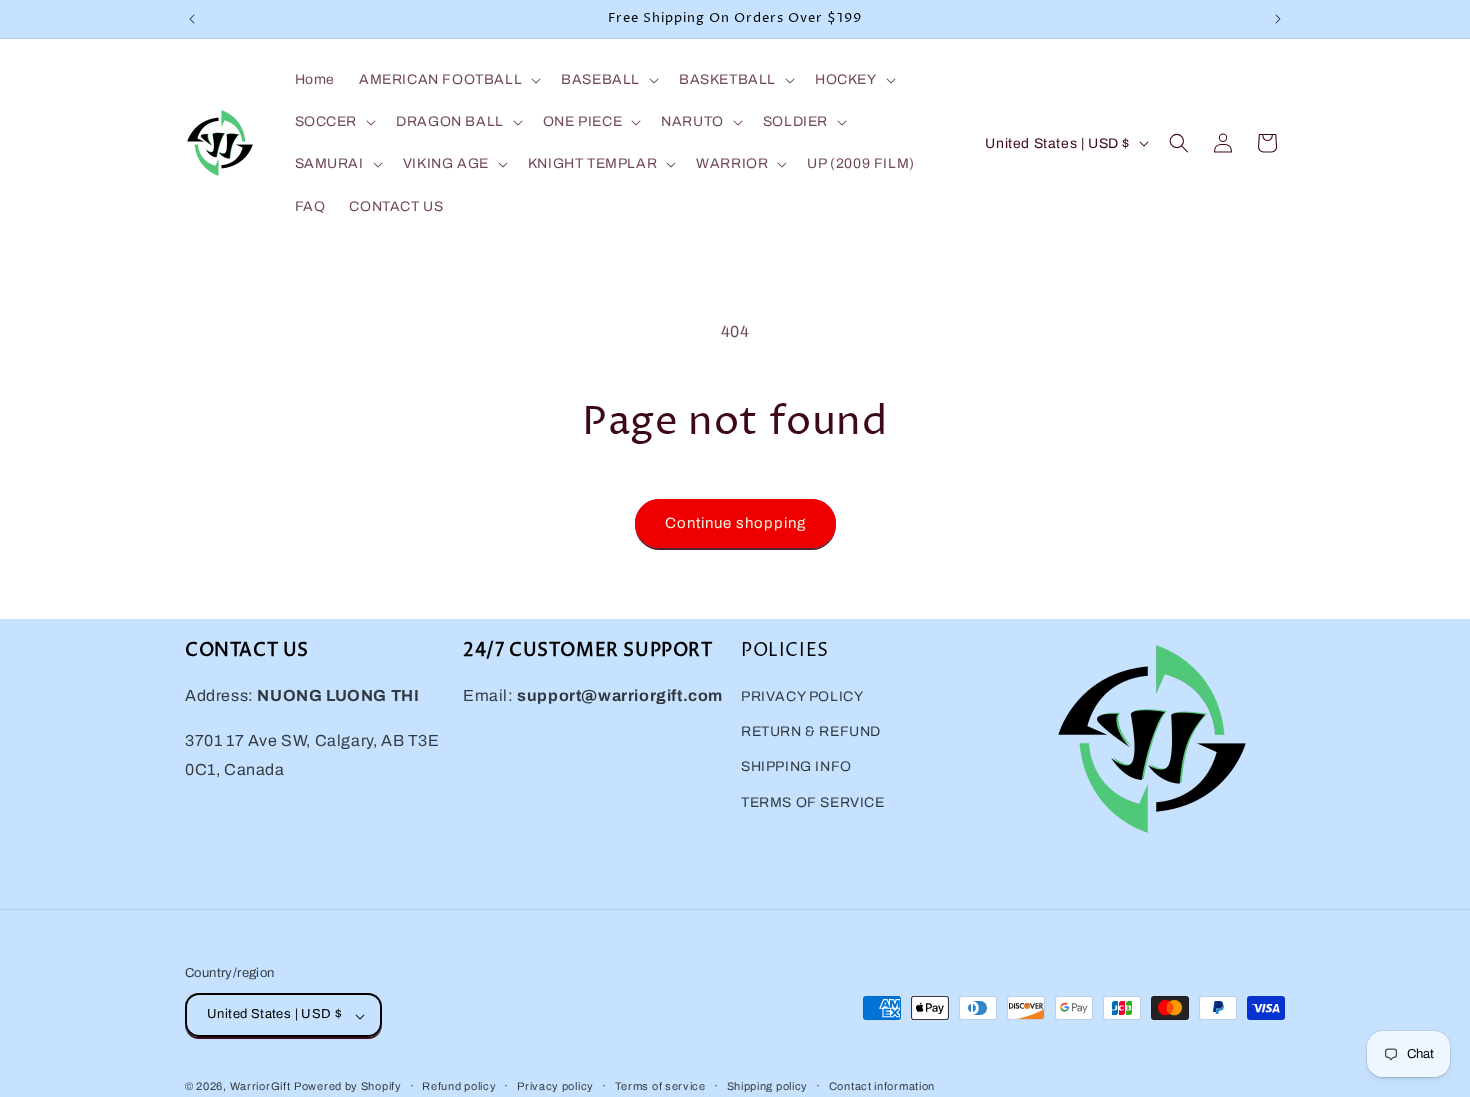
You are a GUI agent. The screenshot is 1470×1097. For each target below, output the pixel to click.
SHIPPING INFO (796, 767)
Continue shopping (735, 523)
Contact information (882, 1086)
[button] (448, 80)
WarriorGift (260, 1087)
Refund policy (459, 1086)
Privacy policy (555, 1086)
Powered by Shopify (348, 1087)
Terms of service (660, 1086)
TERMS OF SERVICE (813, 802)
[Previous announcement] (192, 19)
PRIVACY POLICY (802, 697)
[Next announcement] (1278, 19)
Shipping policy (768, 1086)
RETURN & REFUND (811, 732)
